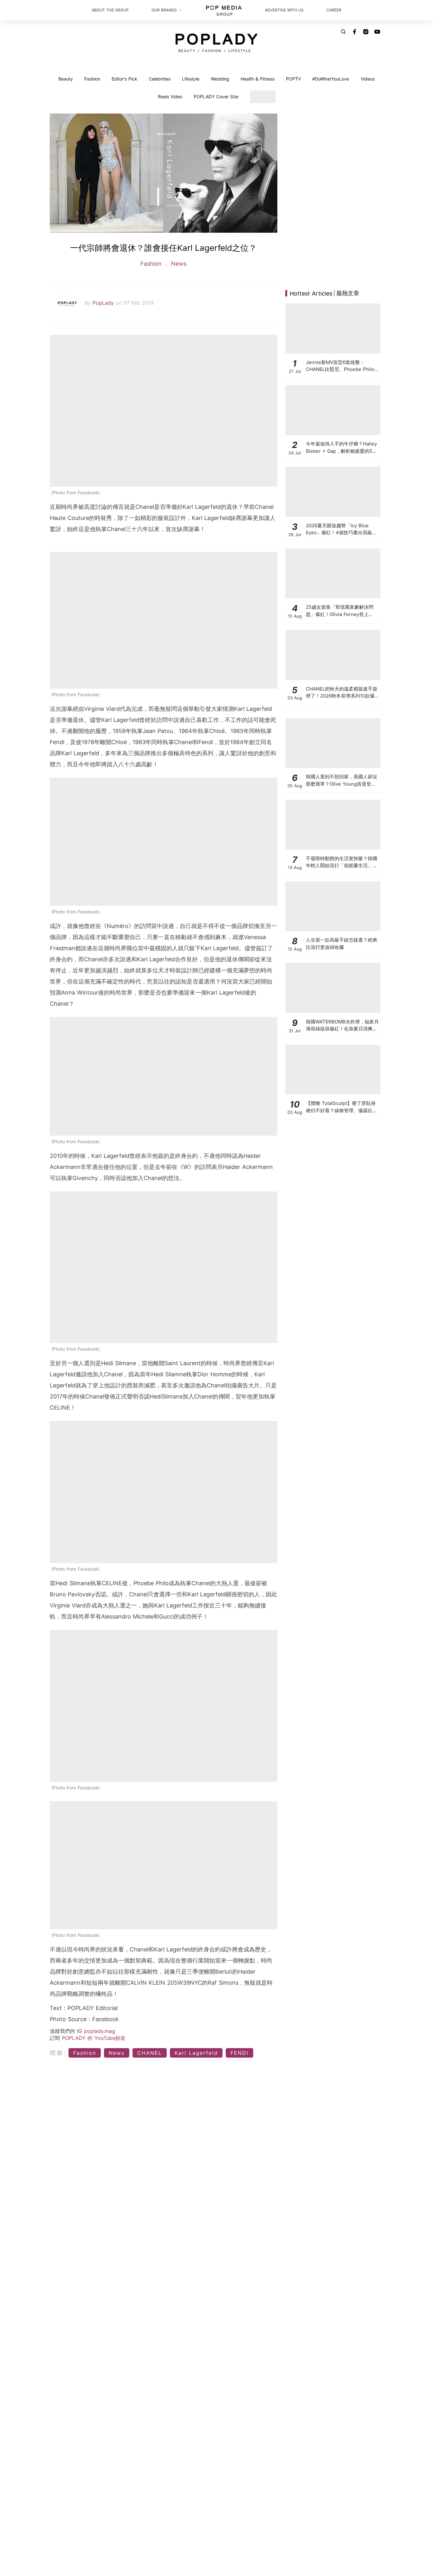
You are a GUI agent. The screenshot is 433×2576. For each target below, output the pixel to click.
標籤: (58, 2053)
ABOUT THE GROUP (110, 10)
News (178, 264)
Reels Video (170, 97)
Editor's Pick (124, 79)
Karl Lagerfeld (196, 2053)
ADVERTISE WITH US (284, 10)
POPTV (293, 79)
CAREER (334, 10)
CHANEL (150, 2053)
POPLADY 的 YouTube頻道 (94, 2038)
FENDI (239, 2053)
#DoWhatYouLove (331, 79)
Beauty (66, 79)
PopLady (104, 303)
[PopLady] (217, 43)
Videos (368, 79)
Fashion (92, 79)
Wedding (220, 79)
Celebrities (160, 79)
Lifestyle (191, 79)
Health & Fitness (258, 79)
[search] (343, 32)
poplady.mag (100, 2031)
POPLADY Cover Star (216, 97)
